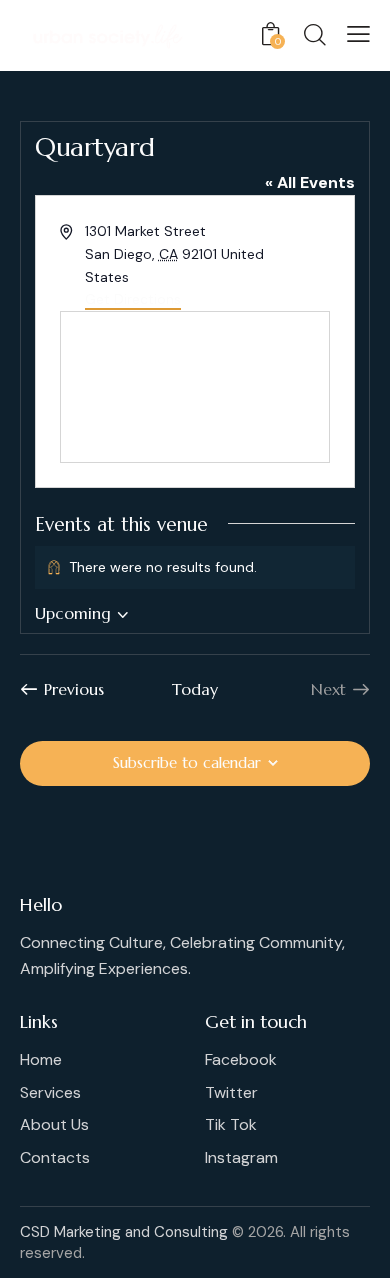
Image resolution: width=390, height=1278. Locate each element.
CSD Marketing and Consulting (124, 1232)
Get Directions (133, 299)
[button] (358, 34)
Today (195, 689)
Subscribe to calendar (187, 762)
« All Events (310, 182)
